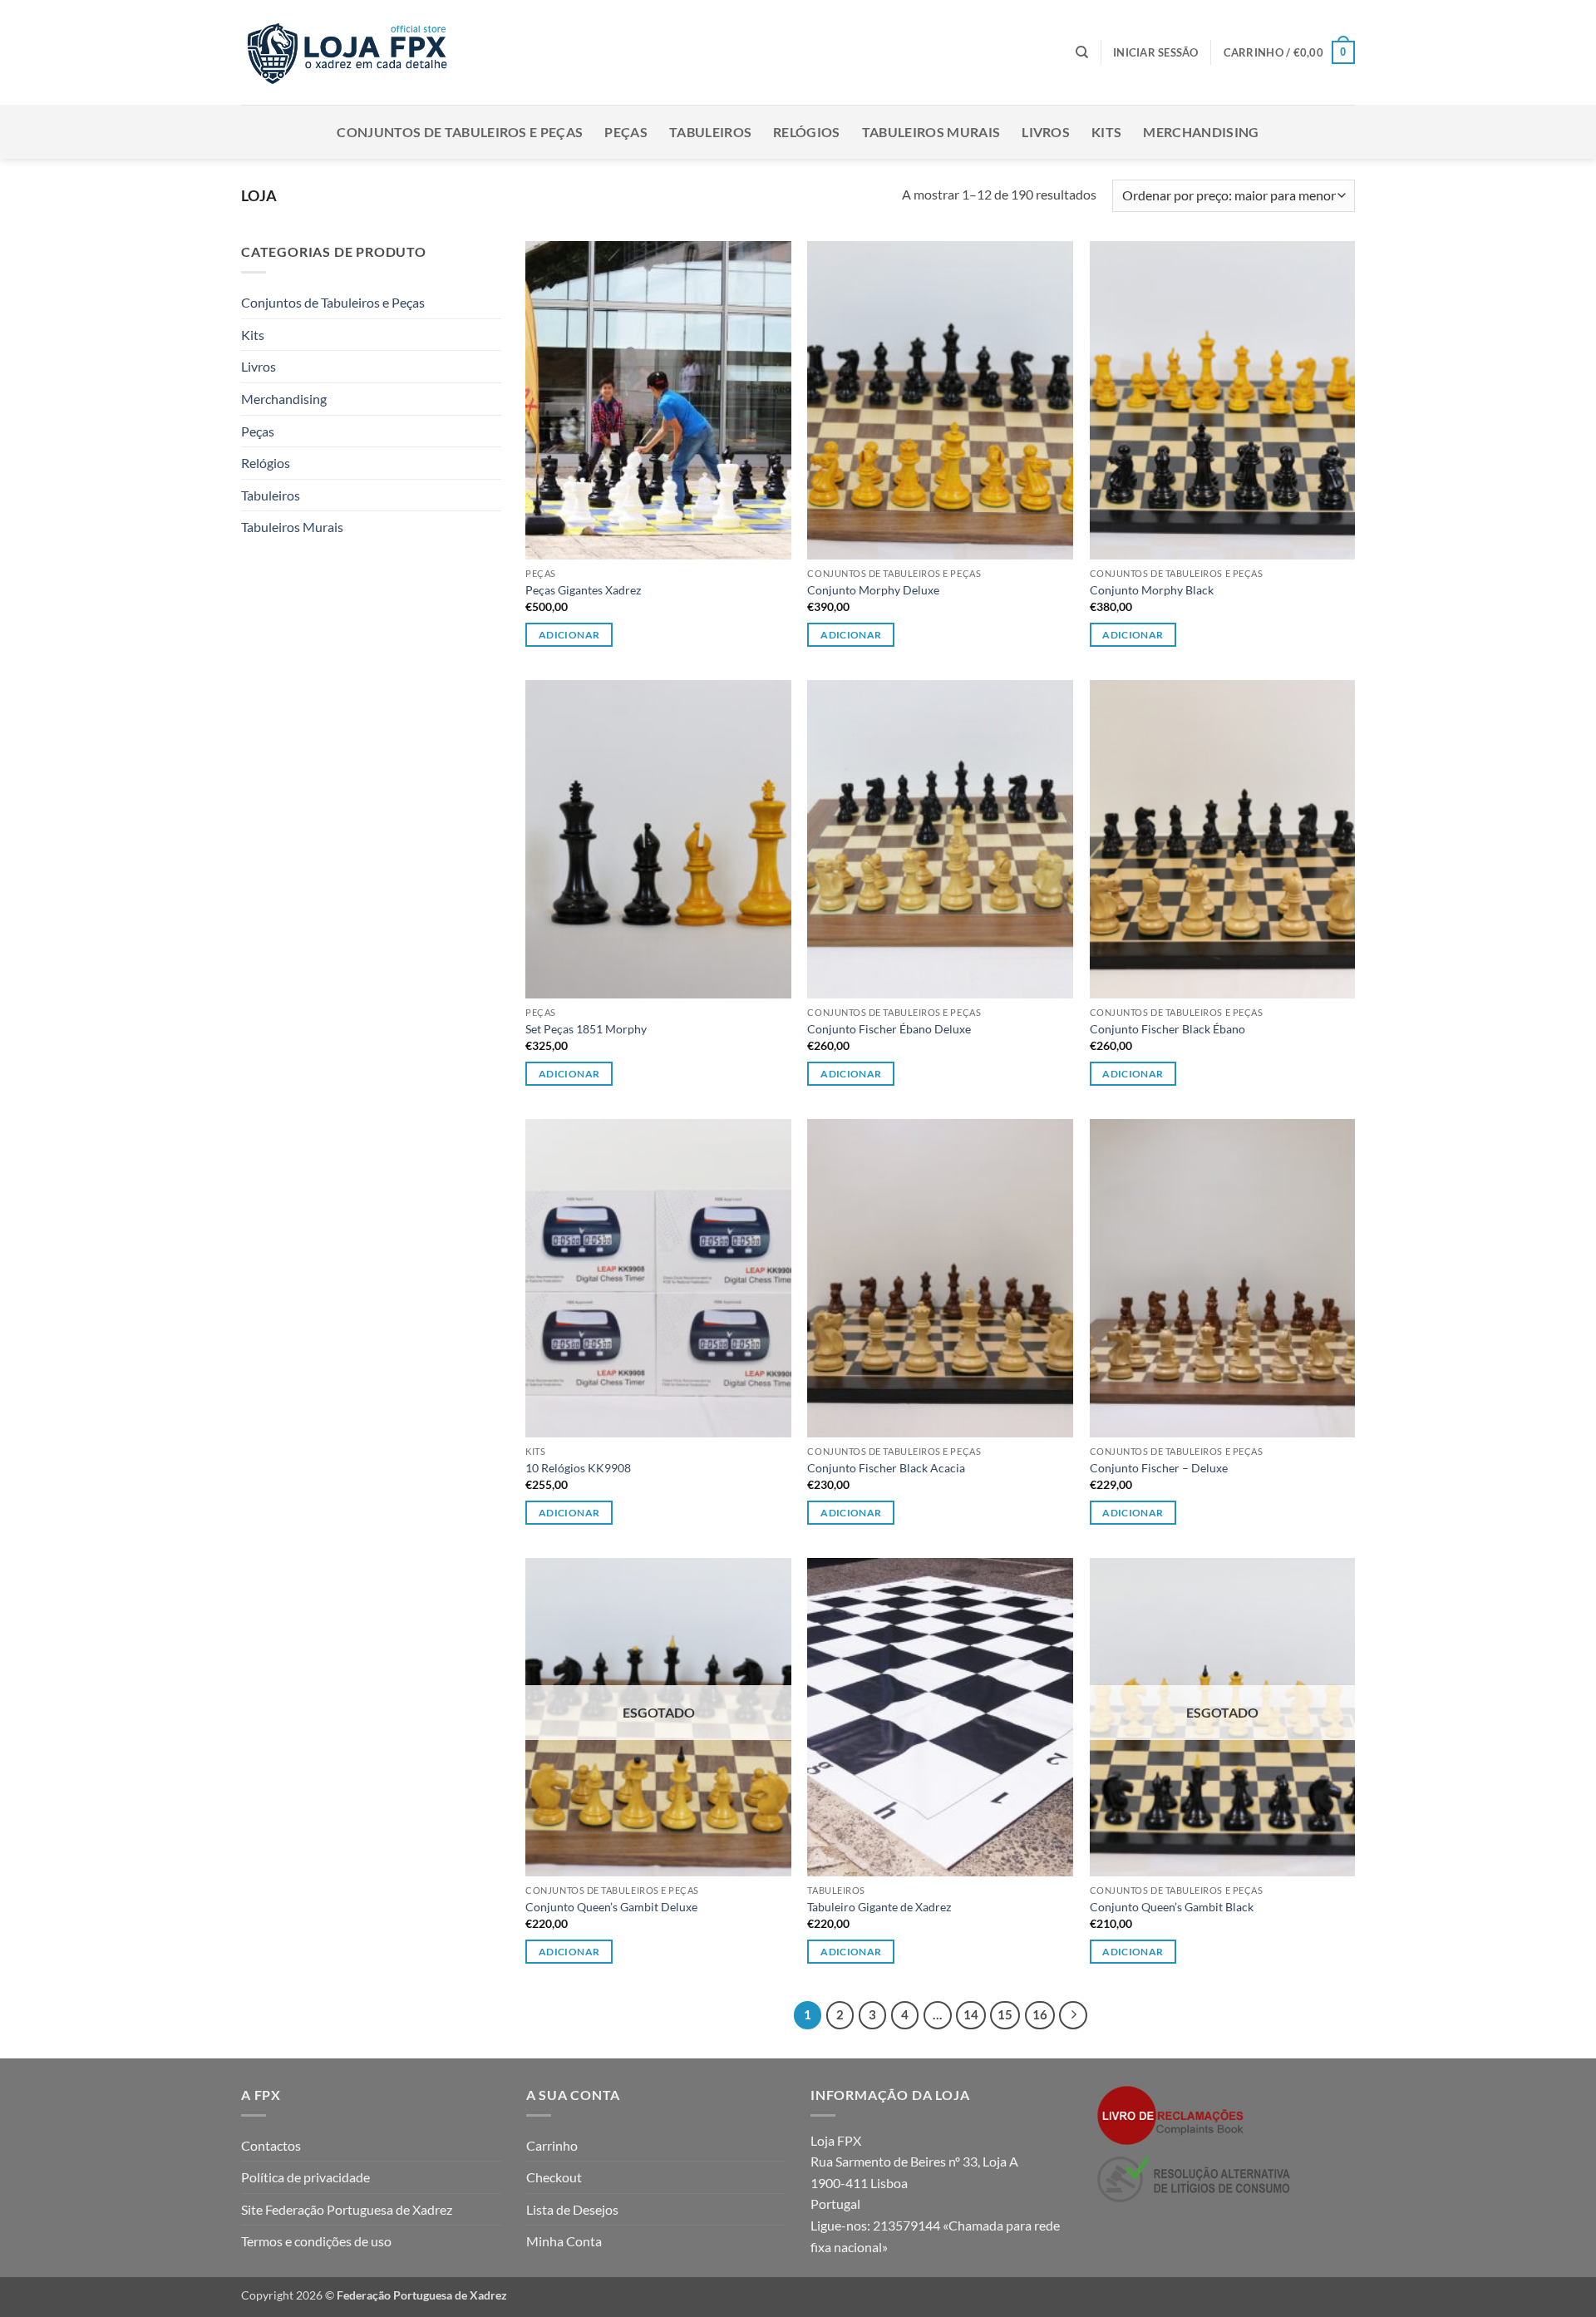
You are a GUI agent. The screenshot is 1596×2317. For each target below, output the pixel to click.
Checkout (554, 2177)
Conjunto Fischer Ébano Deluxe (889, 1029)
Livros (1046, 132)
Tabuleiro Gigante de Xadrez (879, 1907)
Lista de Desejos (572, 2209)
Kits (1106, 132)
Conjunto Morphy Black (1152, 590)
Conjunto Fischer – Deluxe (1159, 1468)
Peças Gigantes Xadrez (583, 590)
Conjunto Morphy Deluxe (873, 590)
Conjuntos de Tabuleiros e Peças (460, 132)
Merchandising (1201, 132)
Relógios (807, 132)
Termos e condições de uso (316, 2241)
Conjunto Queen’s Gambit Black (1172, 1907)
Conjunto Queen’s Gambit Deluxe (611, 1907)
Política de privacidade (305, 2177)
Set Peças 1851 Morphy (586, 1029)
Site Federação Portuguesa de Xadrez (347, 2209)
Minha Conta (564, 2241)
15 (1005, 2014)
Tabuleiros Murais (931, 132)
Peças (626, 132)
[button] (1156, 52)
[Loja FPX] (350, 52)
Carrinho (552, 2145)
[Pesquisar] (1082, 52)
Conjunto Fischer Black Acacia (886, 1468)
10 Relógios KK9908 (578, 1468)
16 (1040, 2014)
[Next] (1073, 2015)
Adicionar (851, 635)
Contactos (271, 2145)
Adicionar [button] (569, 635)
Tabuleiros (710, 132)
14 (971, 2014)
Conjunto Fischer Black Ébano (1167, 1029)
